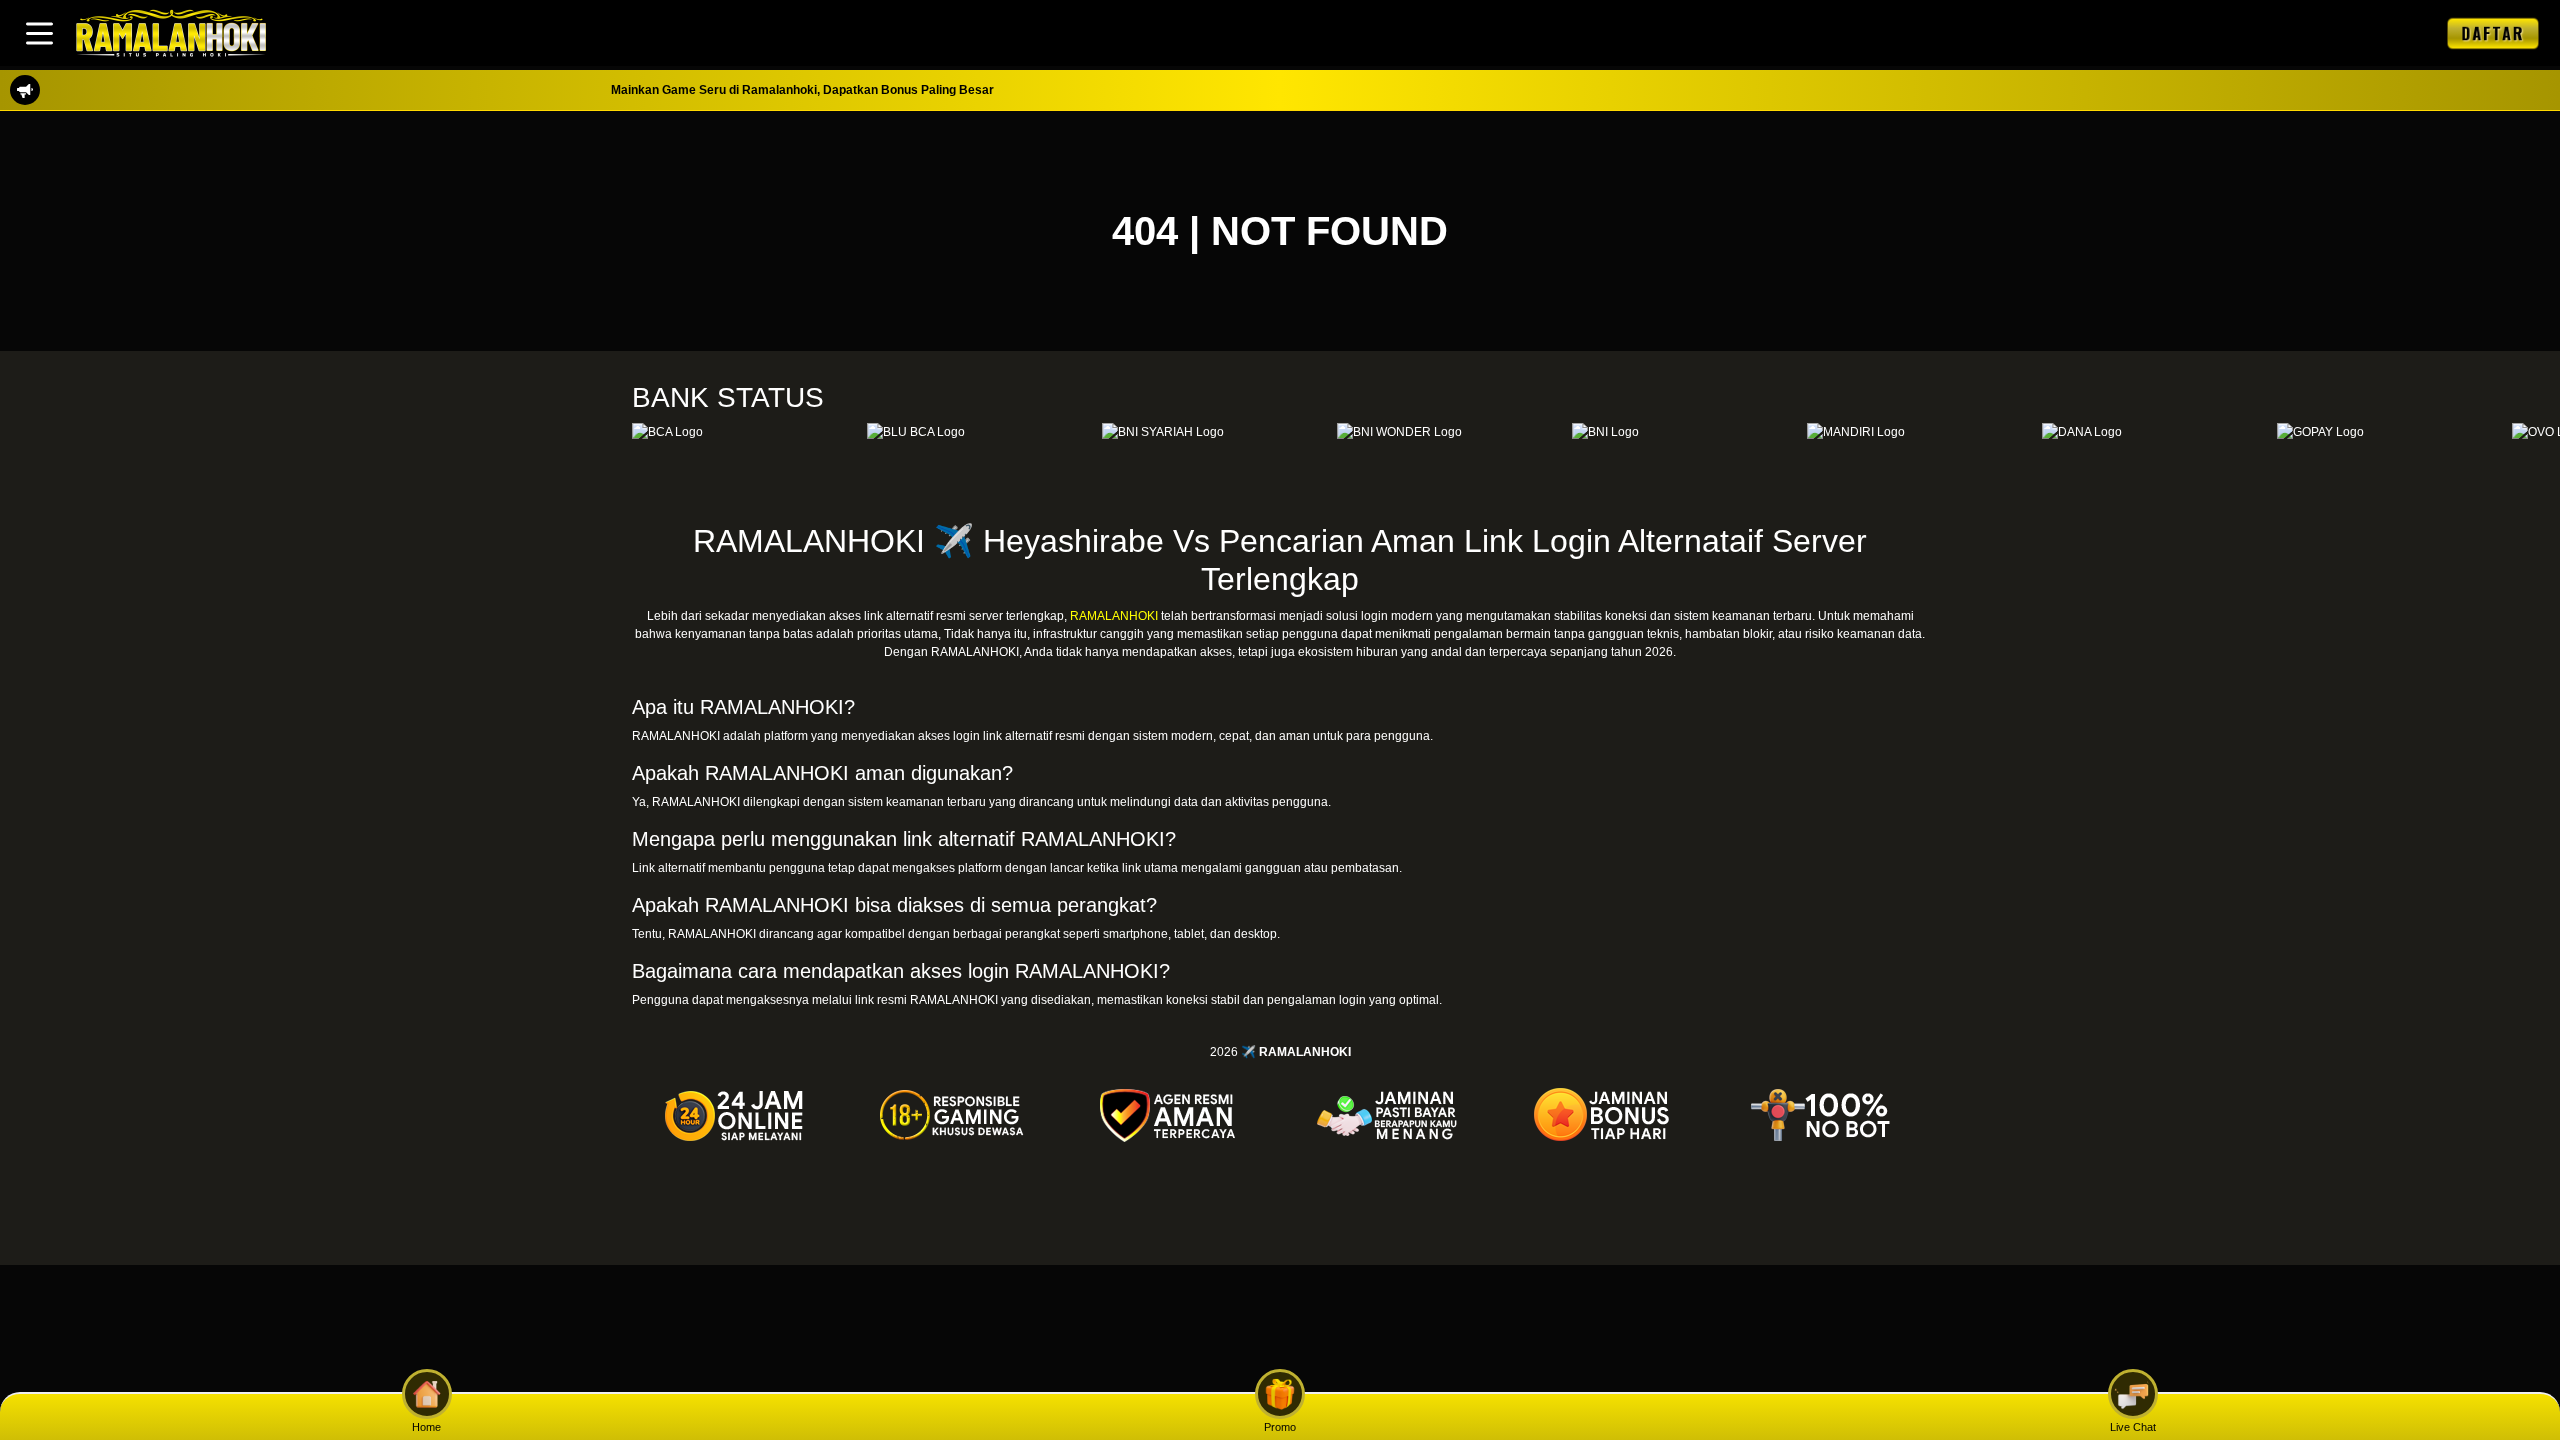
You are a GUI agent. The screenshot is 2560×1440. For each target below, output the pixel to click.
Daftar (2493, 33)
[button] (39, 33)
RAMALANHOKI (1114, 616)
